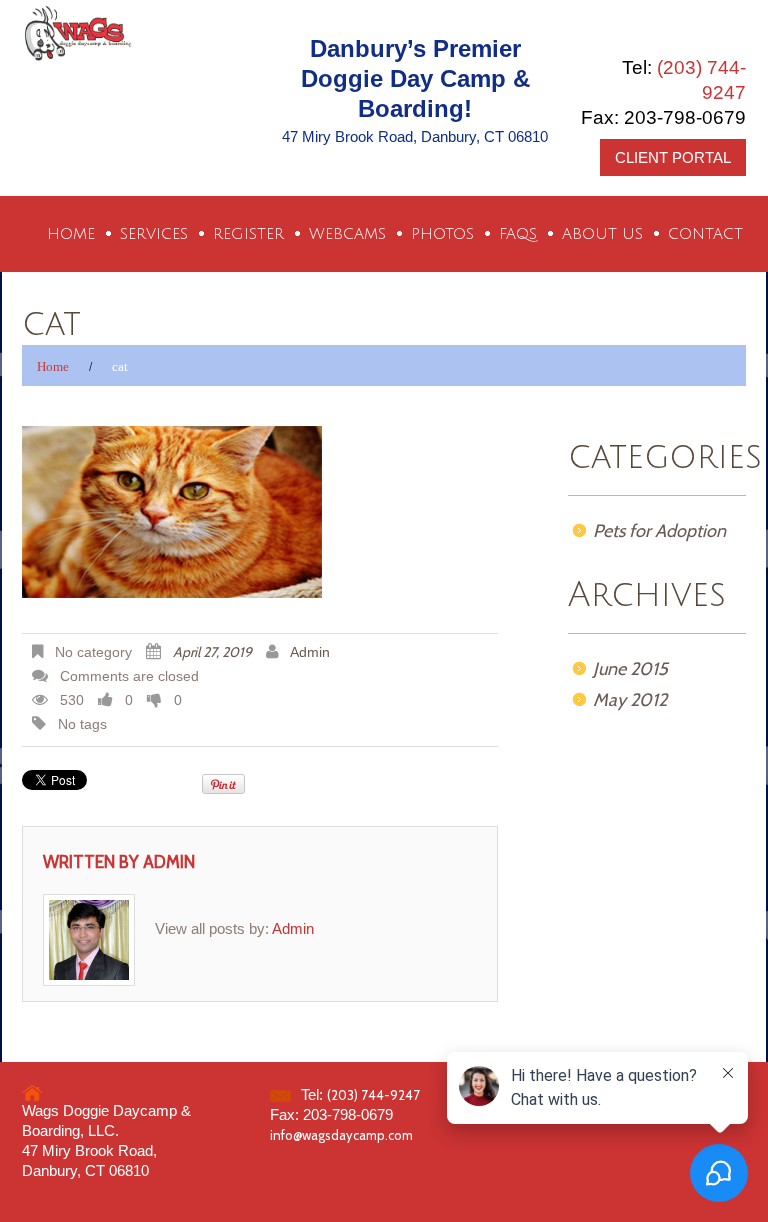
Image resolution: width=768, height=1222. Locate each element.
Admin (310, 652)
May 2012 (630, 700)
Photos (442, 234)
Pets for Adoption (659, 531)
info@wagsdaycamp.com (341, 1135)
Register (248, 234)
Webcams (347, 234)
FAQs (518, 234)
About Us (602, 234)
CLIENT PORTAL (673, 157)
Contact (705, 234)
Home (71, 234)
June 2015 (630, 669)
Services (154, 234)
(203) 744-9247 (373, 1095)
